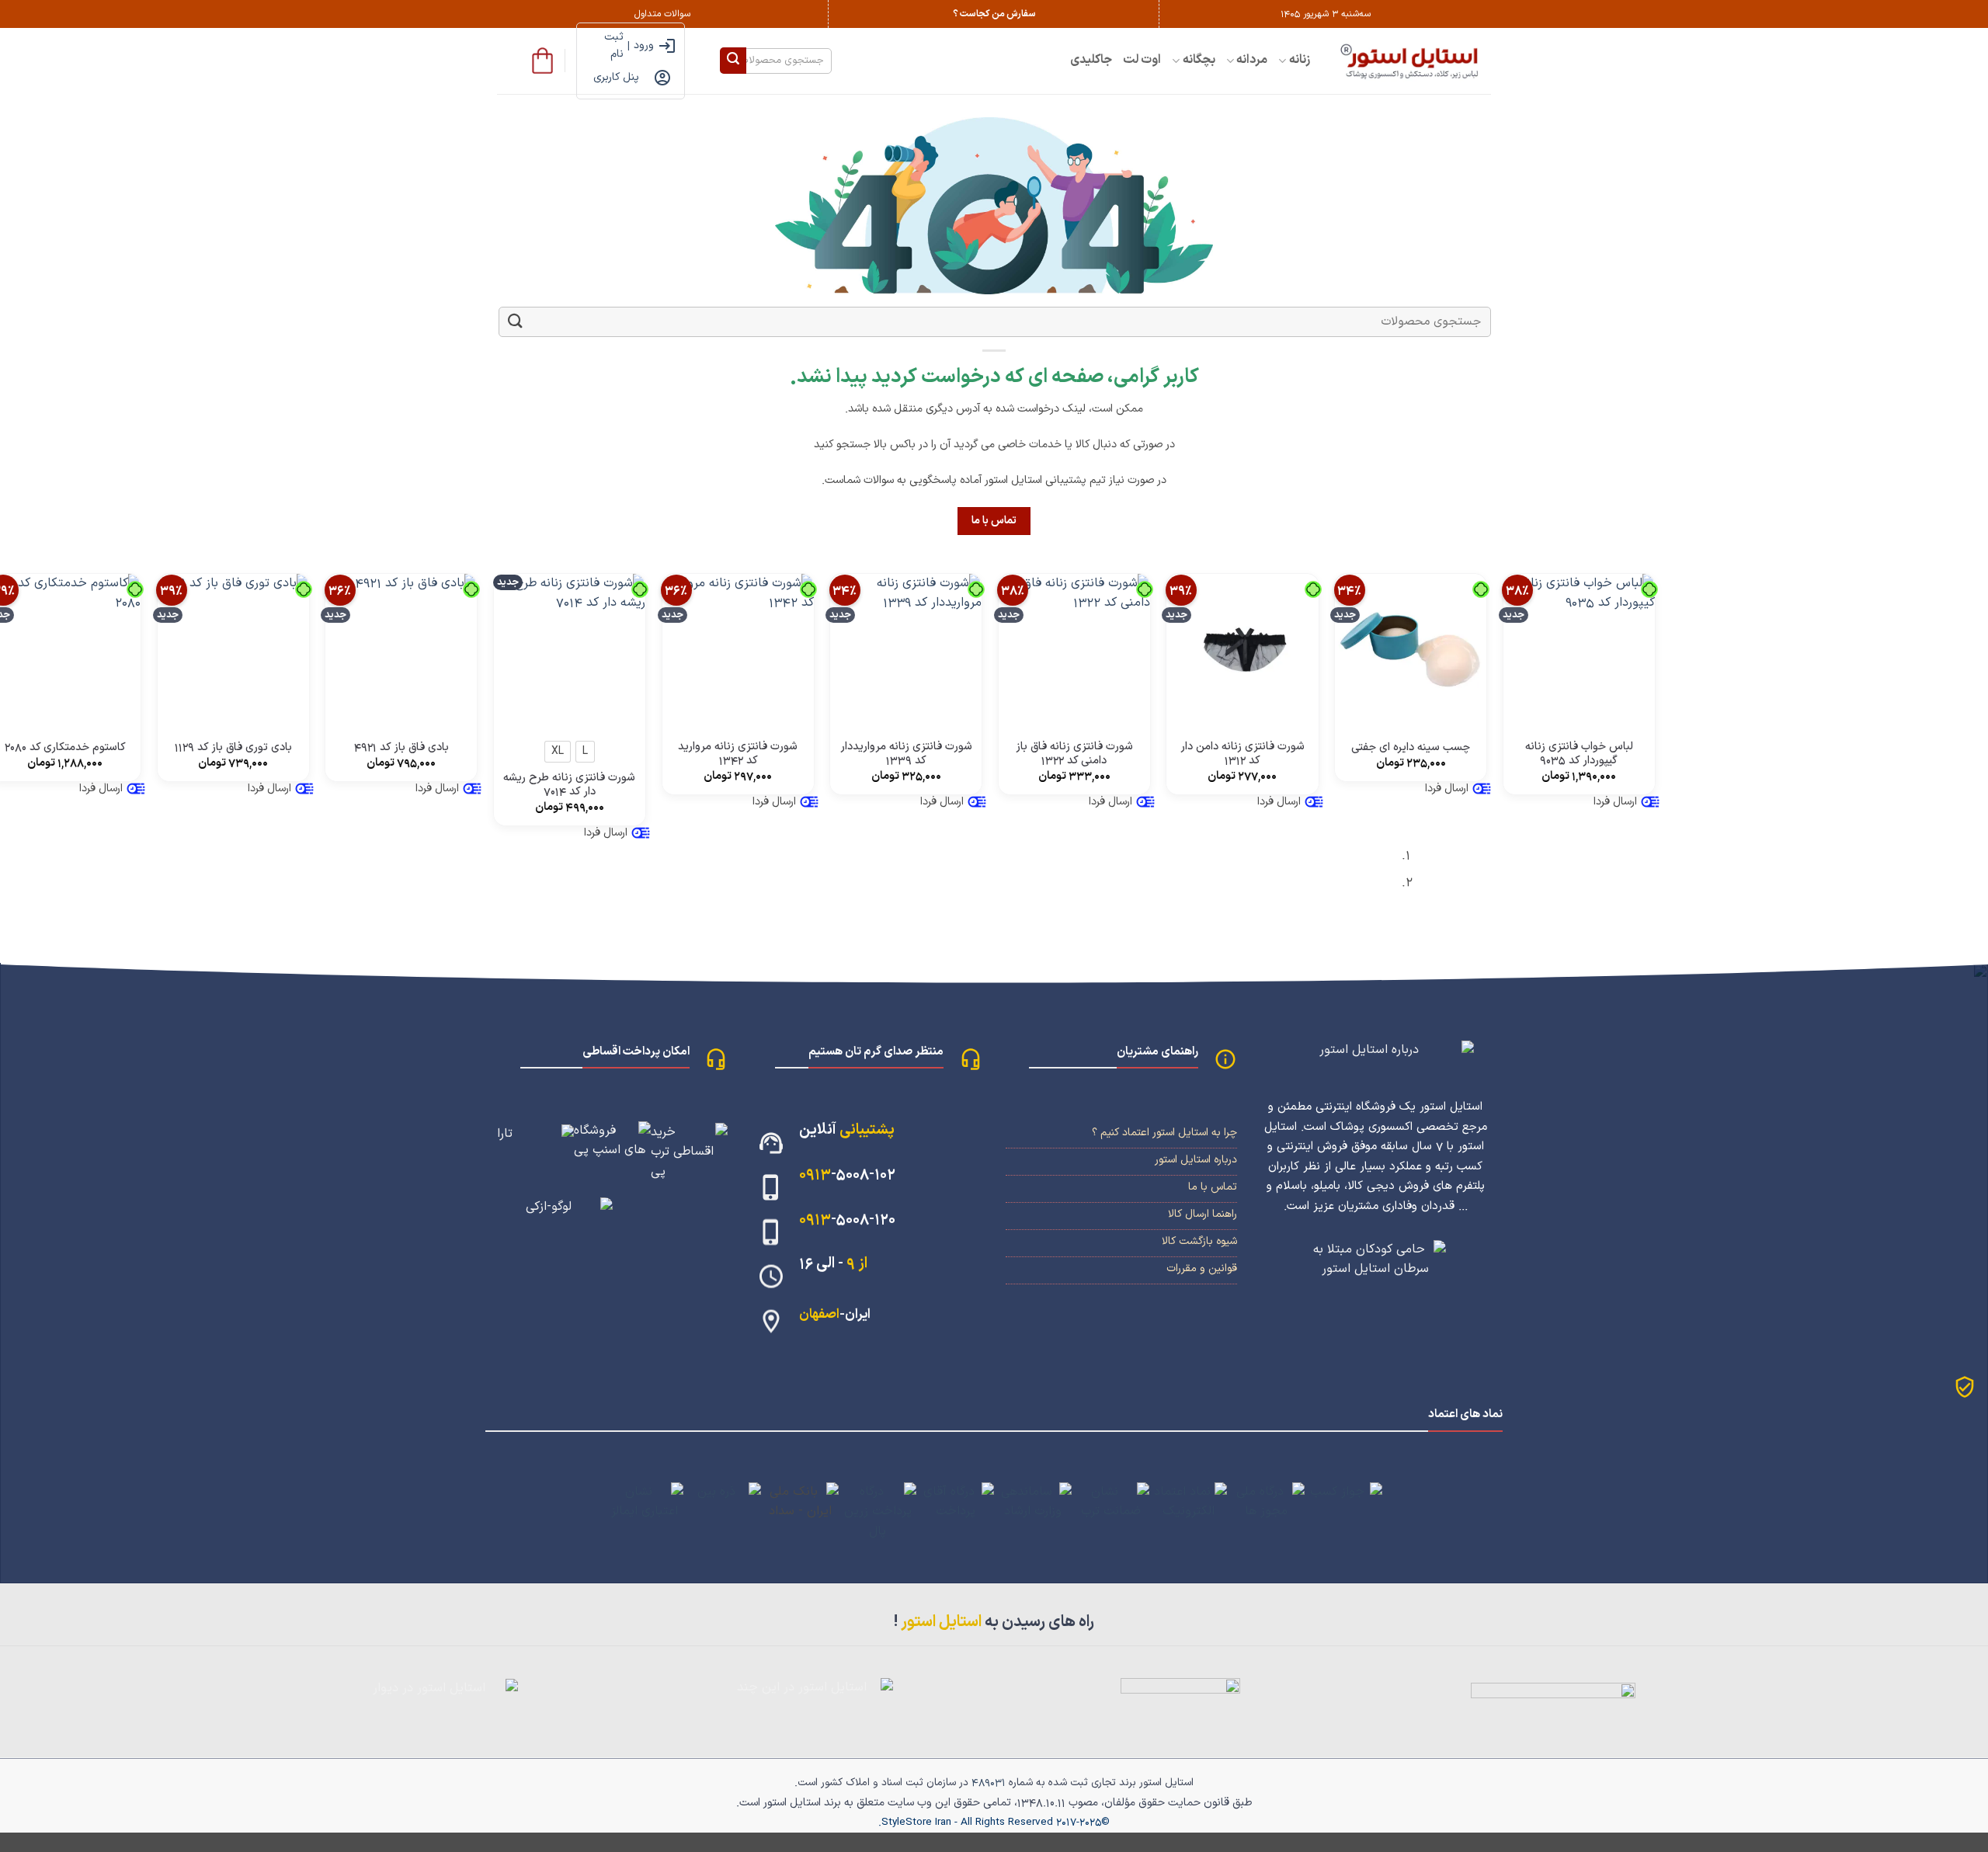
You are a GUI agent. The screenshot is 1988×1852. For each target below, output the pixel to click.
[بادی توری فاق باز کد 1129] (233, 650)
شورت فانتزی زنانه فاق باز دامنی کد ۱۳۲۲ (1074, 754)
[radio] (585, 752)
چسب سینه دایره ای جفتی (1411, 748)
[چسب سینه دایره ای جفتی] (1411, 650)
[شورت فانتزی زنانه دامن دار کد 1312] (1242, 650)
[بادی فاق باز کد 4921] (401, 650)
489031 (989, 1783)
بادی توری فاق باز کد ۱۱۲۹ (233, 748)
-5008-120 (847, 1220)
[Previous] (1484, 875)
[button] (542, 61)
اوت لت (1142, 60)
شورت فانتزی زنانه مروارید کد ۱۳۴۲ (738, 754)
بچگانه (1199, 60)
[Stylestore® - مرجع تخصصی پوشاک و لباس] (1412, 61)
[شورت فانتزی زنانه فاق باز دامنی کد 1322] (1074, 650)
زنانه (1300, 60)
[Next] (1441, 875)
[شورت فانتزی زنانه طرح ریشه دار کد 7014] (570, 650)
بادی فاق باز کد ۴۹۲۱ (401, 748)
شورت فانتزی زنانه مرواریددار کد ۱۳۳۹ (906, 754)
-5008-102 (847, 1174)
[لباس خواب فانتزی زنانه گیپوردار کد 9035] (1579, 650)
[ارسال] (733, 61)
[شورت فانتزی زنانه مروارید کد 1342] (738, 650)
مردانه (1252, 60)
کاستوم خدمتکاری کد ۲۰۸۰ (65, 748)
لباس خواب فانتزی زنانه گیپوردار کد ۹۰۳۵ (1579, 754)
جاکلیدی (1091, 60)
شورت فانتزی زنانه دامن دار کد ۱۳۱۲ (1242, 754)
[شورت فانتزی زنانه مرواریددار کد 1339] (906, 650)
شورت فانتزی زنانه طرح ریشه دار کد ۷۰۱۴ (569, 785)
